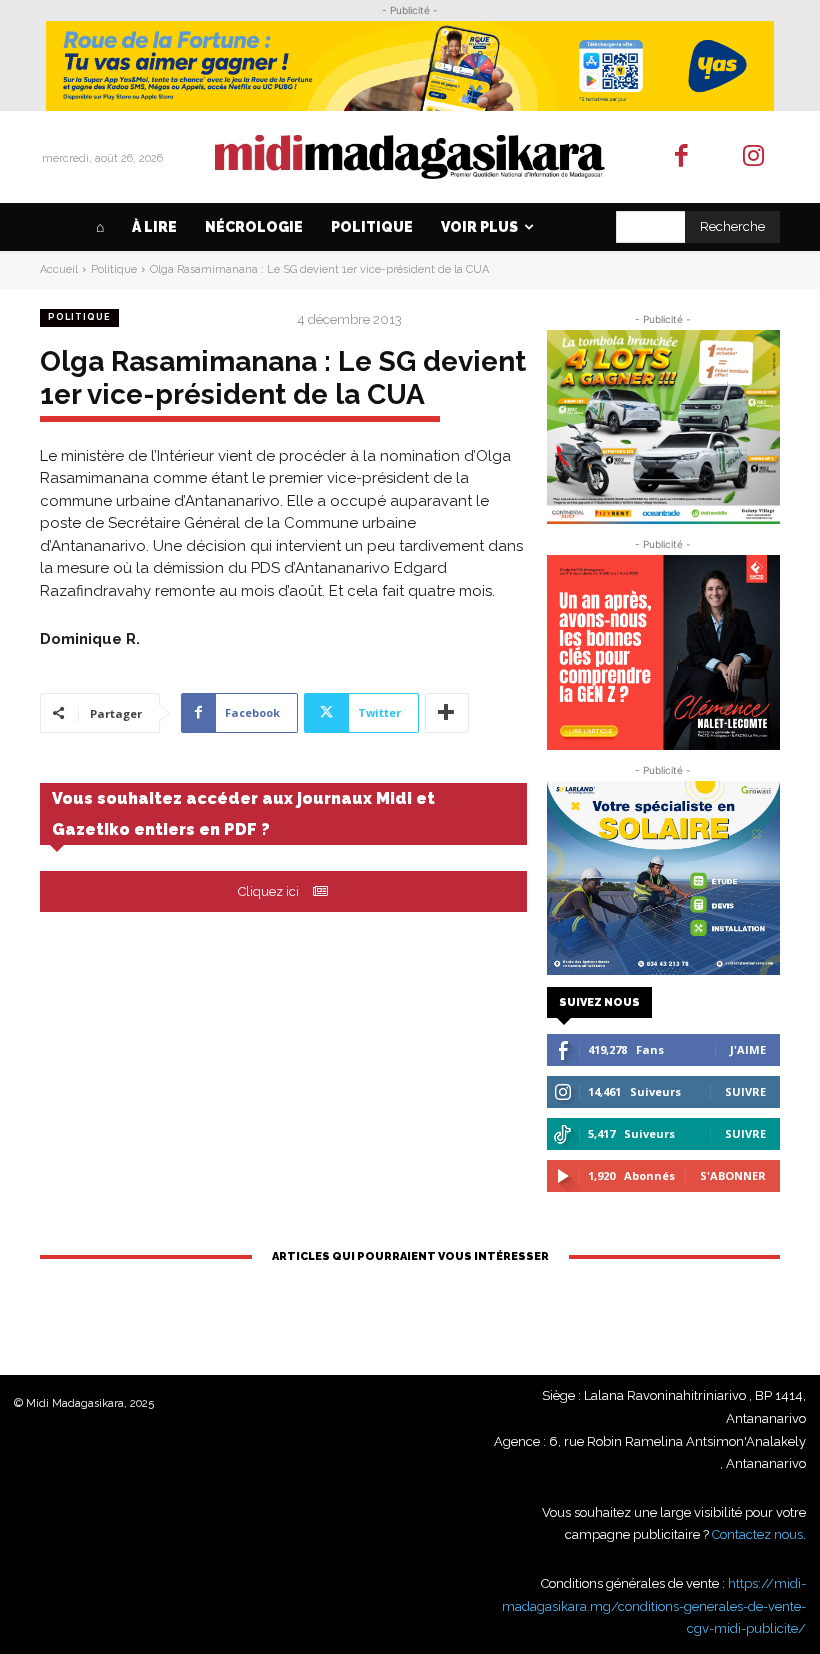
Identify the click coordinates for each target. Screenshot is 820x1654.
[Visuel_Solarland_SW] (663, 878)
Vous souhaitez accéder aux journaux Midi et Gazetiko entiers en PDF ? (243, 814)
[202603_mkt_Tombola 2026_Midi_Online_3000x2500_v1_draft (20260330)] (663, 427)
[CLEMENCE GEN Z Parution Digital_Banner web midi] (663, 652)
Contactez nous (757, 1534)
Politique (114, 269)
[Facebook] (681, 157)
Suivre (745, 1091)
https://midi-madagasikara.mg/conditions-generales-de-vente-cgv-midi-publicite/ (654, 1606)
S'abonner (733, 1175)
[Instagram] (754, 157)
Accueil (59, 269)
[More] (447, 713)
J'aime (748, 1049)
